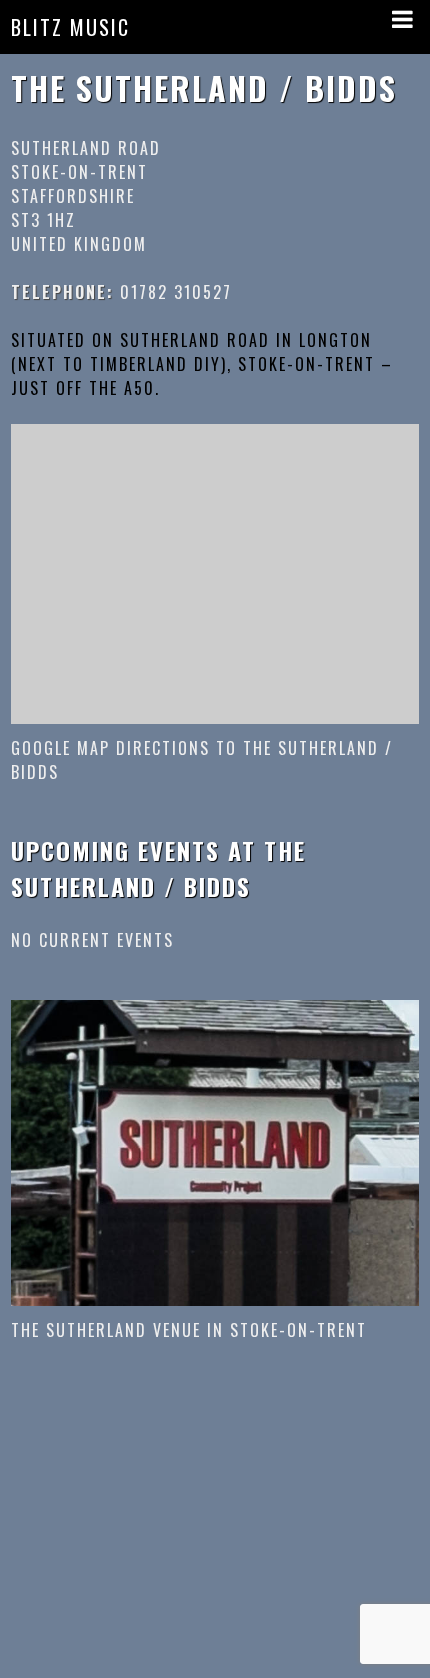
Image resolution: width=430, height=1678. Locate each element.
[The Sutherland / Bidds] (215, 1151)
